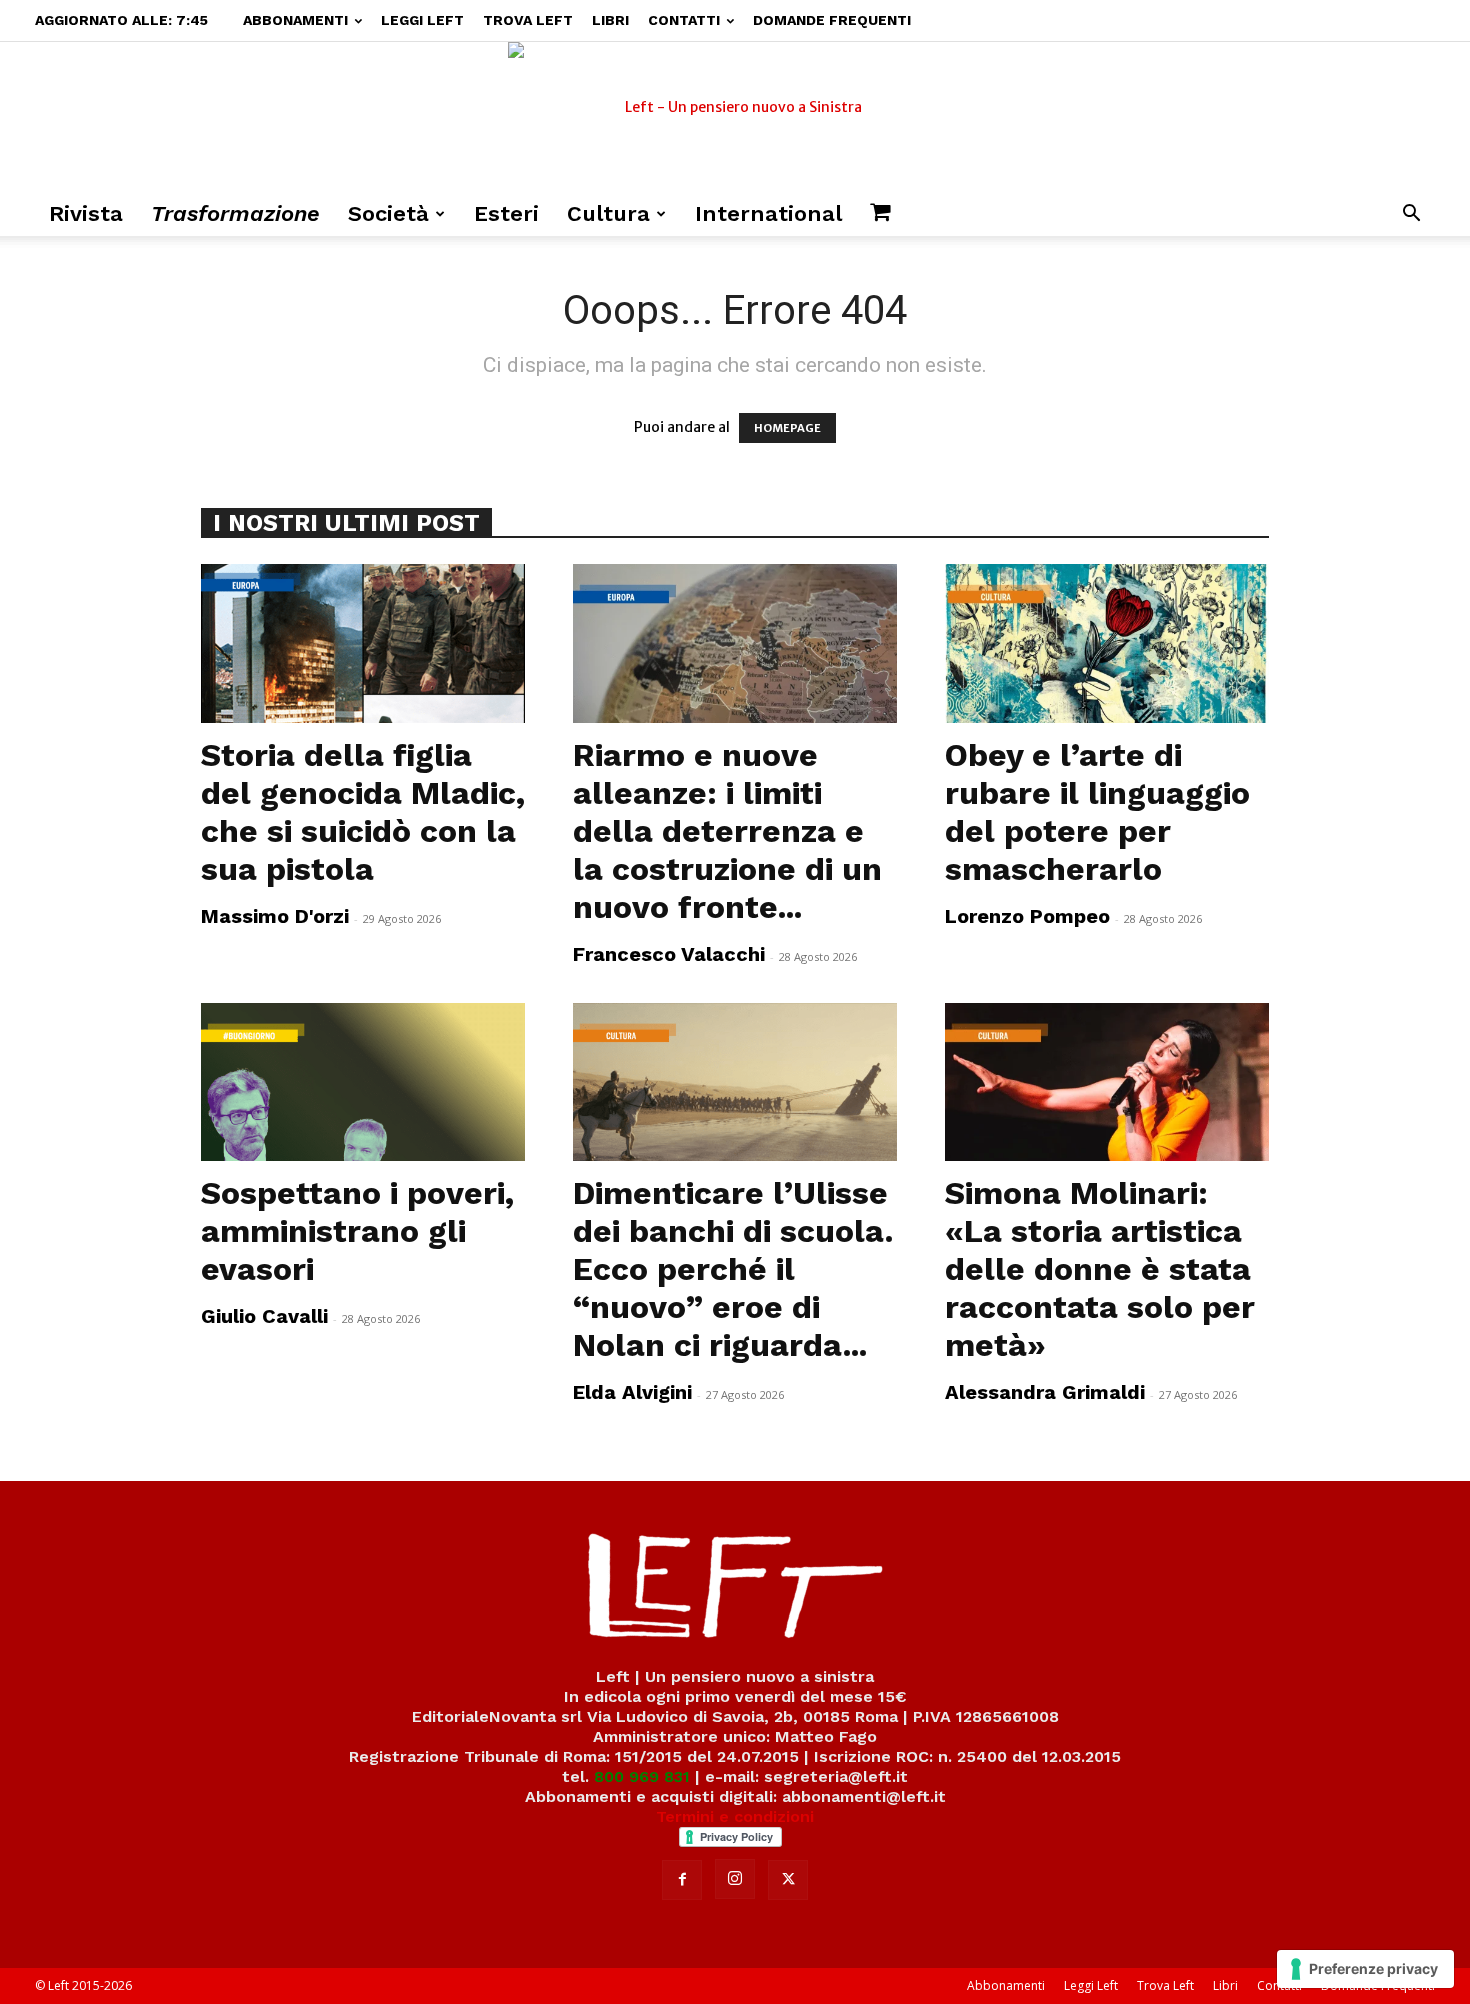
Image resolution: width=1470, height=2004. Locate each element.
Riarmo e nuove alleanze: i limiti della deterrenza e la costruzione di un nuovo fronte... (727, 831)
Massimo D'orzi (275, 916)
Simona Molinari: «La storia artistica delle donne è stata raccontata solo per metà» (1100, 1269)
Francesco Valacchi (669, 954)
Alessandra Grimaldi (1045, 1392)
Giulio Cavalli (264, 1316)
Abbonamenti (295, 20)
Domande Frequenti (832, 20)
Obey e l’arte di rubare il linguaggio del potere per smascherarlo (1097, 812)
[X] (788, 1880)
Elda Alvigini (632, 1392)
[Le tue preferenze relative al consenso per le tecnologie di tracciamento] (1365, 1969)
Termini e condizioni (735, 1816)
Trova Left (528, 20)
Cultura (608, 213)
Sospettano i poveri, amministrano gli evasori (357, 1231)
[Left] (735, 117)
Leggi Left (422, 20)
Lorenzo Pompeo (1027, 916)
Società (388, 213)
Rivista (86, 213)
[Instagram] (735, 1879)
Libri (610, 20)
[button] (1411, 215)
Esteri (506, 213)
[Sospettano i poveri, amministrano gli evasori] (363, 1082)
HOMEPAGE (787, 428)
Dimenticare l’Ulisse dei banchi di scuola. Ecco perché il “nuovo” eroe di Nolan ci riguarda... (733, 1269)
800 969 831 (642, 1776)
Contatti (684, 20)
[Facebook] (682, 1880)
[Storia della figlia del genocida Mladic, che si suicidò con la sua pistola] (363, 643)
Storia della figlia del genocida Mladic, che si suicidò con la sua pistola (363, 812)
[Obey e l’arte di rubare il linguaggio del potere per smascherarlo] (1107, 643)
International (768, 213)
